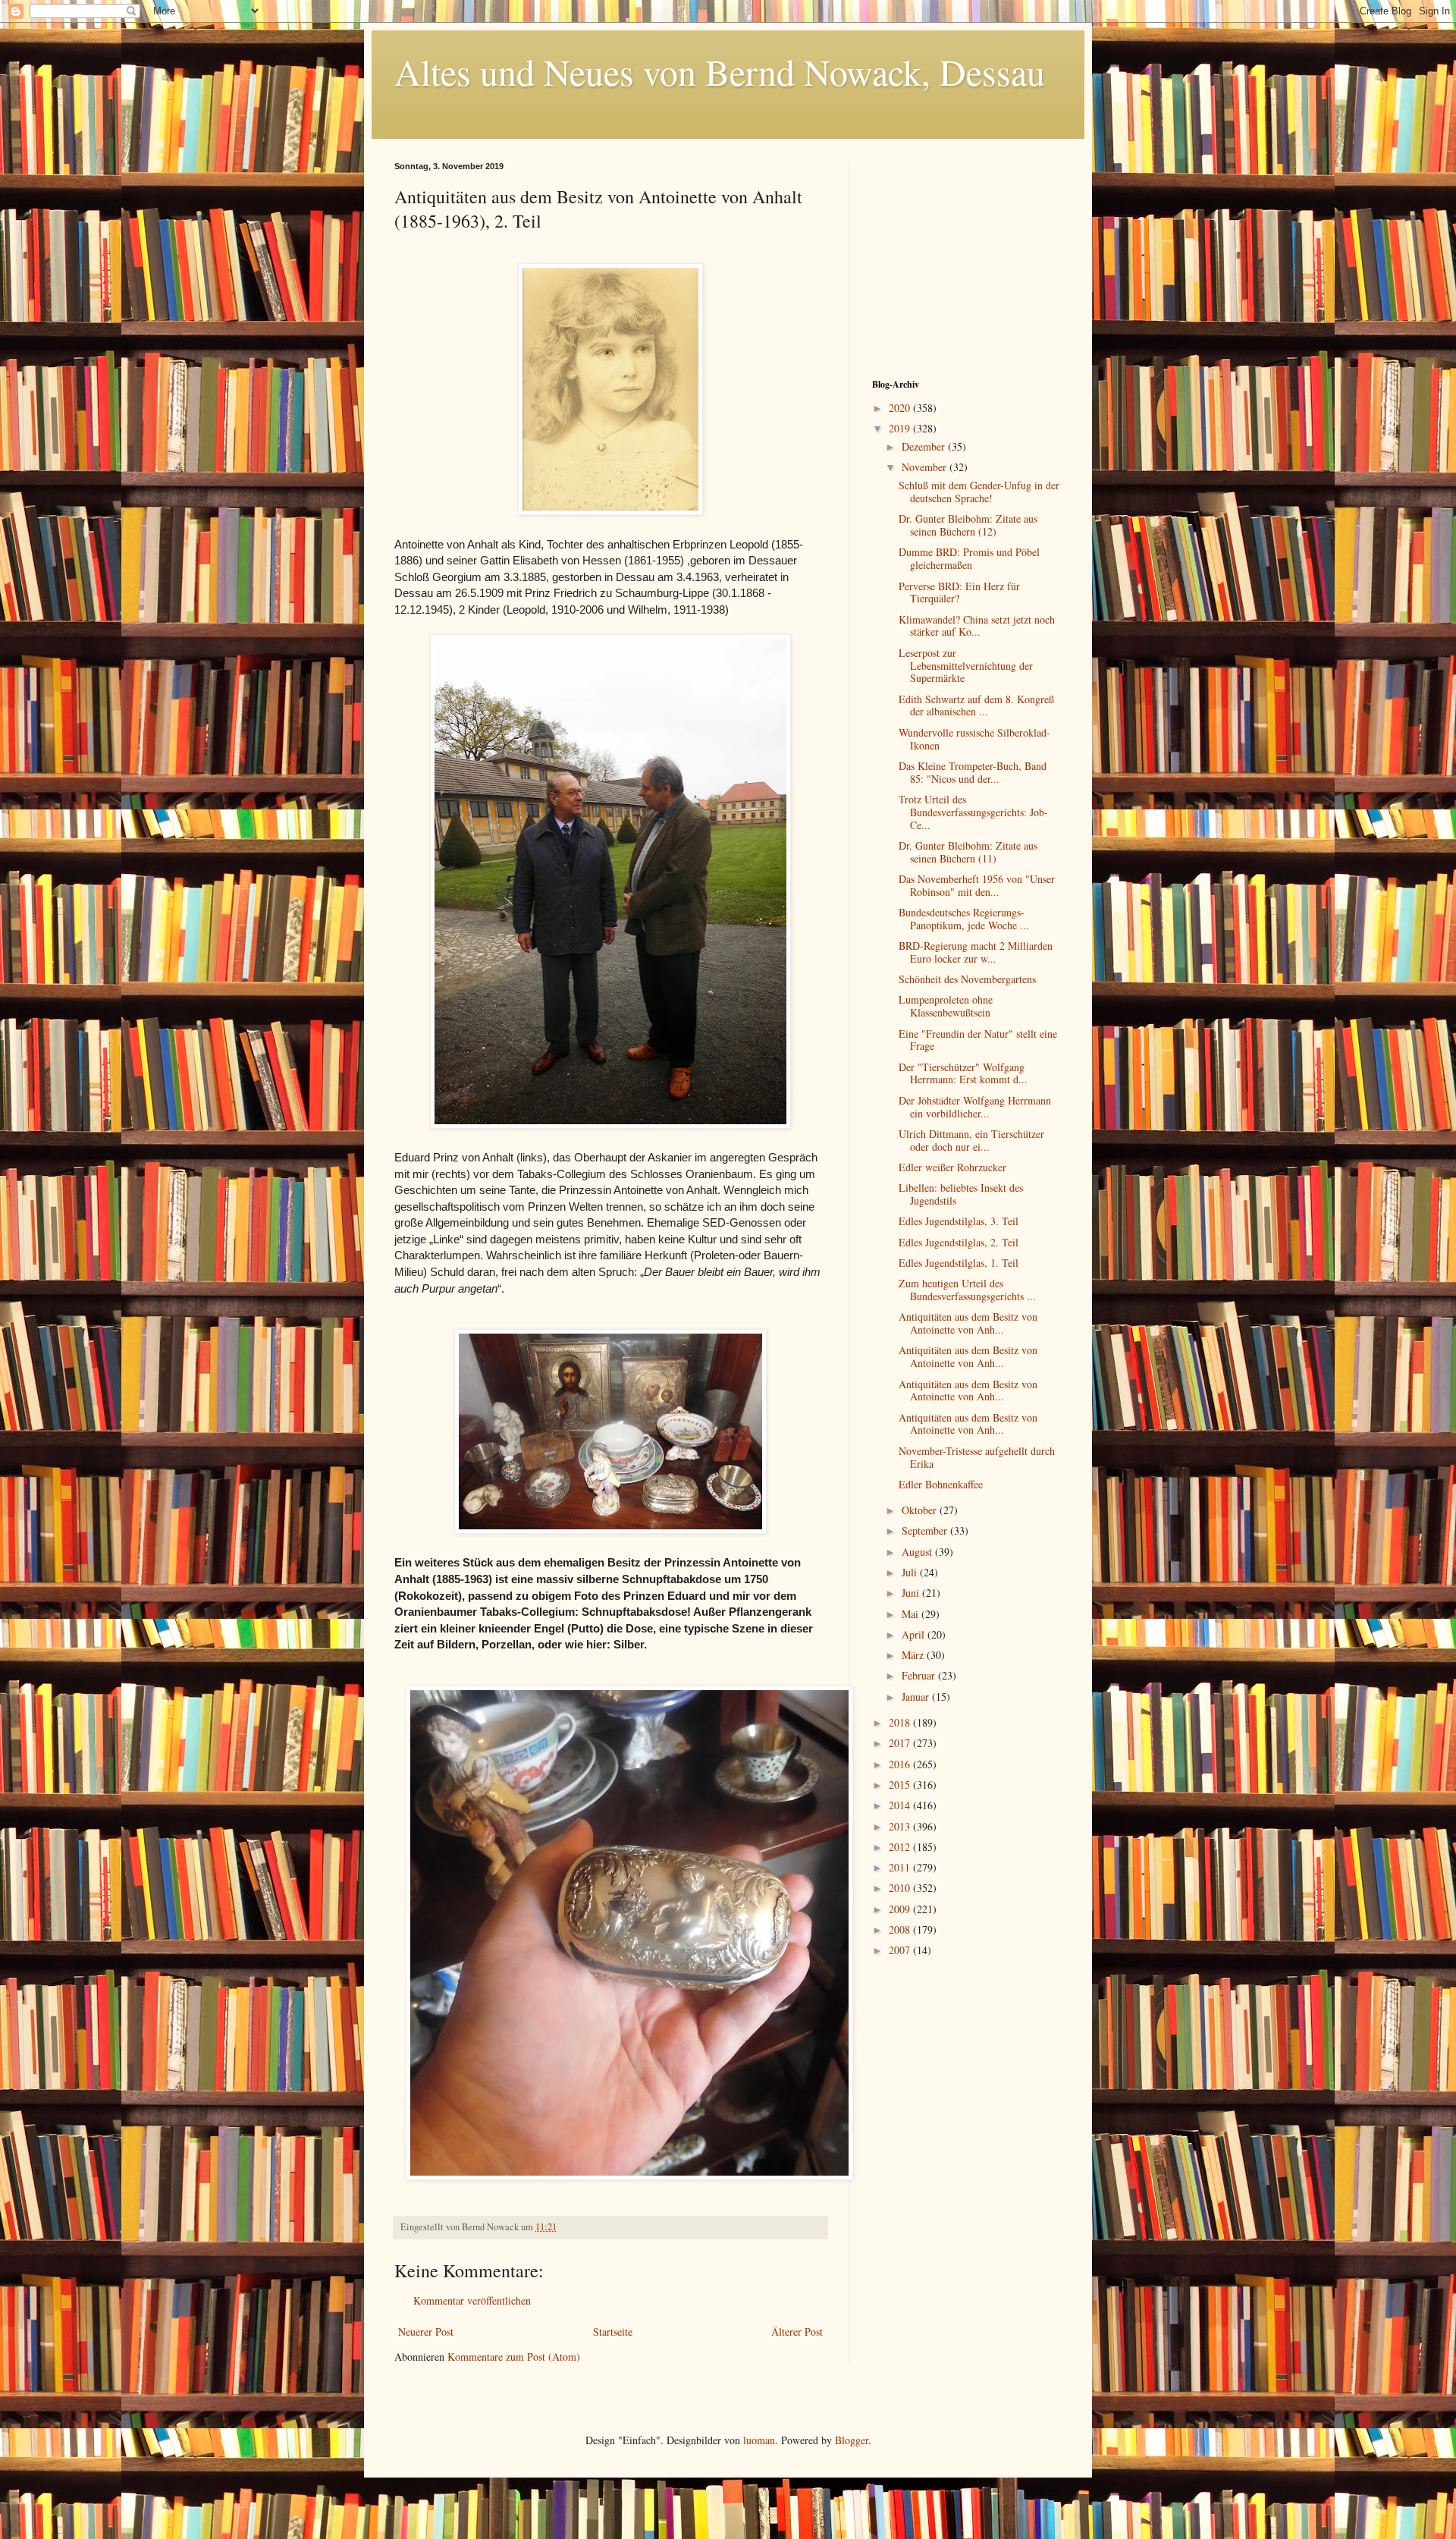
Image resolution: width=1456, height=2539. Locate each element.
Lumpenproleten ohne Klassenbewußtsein (946, 1006)
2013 (901, 1826)
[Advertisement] (967, 256)
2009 (901, 1909)
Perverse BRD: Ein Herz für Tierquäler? (959, 592)
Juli (911, 1572)
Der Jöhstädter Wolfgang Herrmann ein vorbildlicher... (975, 1107)
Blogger (852, 2440)
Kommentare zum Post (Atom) (514, 2357)
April (915, 1634)
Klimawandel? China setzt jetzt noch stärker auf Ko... (977, 626)
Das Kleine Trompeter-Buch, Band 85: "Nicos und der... (973, 772)
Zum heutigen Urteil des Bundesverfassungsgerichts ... (967, 1290)
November (926, 467)
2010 (901, 1888)
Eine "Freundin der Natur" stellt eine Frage (978, 1040)
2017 (901, 1743)
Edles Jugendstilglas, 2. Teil (959, 1242)
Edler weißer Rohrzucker (952, 1167)
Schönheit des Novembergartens (967, 979)
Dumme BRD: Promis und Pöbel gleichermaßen (969, 558)
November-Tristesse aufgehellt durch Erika (977, 1457)
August (918, 1552)
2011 (901, 1867)
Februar (920, 1675)
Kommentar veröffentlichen (472, 2300)
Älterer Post (797, 2332)
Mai (912, 1614)
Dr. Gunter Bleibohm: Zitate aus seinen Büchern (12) (968, 525)
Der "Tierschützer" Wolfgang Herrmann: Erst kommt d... (963, 1073)
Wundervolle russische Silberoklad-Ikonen (974, 739)
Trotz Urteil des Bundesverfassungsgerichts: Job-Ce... (973, 812)
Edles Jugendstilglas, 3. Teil (959, 1221)
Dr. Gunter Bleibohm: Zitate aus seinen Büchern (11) (968, 852)
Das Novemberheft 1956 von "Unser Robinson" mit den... (977, 885)
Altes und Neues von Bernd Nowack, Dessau (720, 71)
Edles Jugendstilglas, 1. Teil (959, 1263)
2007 (901, 1950)
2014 (901, 1805)
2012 (901, 1847)
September (926, 1530)
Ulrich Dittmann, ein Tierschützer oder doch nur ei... (971, 1140)
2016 (901, 1764)
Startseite (613, 2332)
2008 (901, 1929)
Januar (917, 1697)
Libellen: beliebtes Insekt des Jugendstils (961, 1194)
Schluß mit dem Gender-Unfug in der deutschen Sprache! (979, 492)
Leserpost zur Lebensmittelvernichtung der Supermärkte (966, 666)
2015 (901, 1785)
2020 (901, 408)
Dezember (925, 446)
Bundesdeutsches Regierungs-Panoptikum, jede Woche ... (964, 919)
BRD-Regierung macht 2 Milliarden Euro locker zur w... (976, 952)
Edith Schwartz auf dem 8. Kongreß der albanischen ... (976, 705)
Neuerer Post (426, 2332)
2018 (901, 1722)
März (914, 1655)
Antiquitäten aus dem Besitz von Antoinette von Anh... (968, 1323)
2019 (901, 428)
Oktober (921, 1510)
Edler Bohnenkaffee (941, 1484)
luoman (759, 2440)
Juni (912, 1593)
